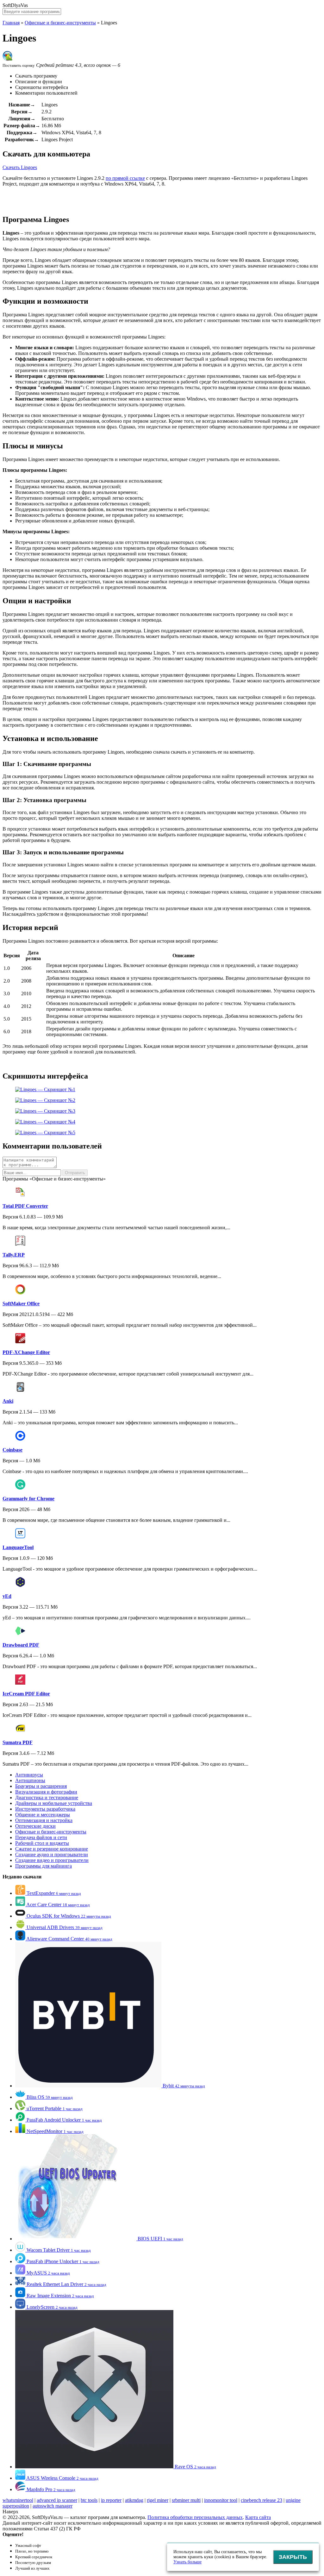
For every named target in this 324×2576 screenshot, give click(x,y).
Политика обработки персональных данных (195, 2517)
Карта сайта (258, 2517)
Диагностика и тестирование (47, 1798)
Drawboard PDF (21, 1645)
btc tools (89, 2500)
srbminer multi (186, 2500)
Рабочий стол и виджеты (42, 1843)
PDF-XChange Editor (26, 1352)
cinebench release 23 (262, 2500)
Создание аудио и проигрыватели (52, 1854)
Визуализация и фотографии (46, 1792)
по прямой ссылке (125, 178)
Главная (11, 23)
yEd (7, 1596)
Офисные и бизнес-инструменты (60, 23)
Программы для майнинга (44, 1866)
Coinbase (12, 1450)
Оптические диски (35, 1826)
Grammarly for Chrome (28, 1499)
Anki (8, 1401)
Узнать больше (187, 2562)
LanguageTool (18, 1547)
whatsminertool (18, 2500)
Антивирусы (29, 1775)
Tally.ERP (14, 1255)
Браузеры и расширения (41, 1786)
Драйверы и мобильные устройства (54, 1803)
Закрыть (293, 2557)
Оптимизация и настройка (44, 1820)
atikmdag (134, 2500)
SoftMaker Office (21, 1304)
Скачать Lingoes (20, 167)
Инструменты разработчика (45, 1809)
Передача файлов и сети (41, 1837)
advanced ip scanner (57, 2500)
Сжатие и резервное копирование (52, 1849)
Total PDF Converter (25, 1206)
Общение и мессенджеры (43, 1815)
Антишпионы (30, 1780)
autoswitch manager (53, 2506)
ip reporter (111, 2500)
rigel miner (158, 2500)
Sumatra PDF (18, 1742)
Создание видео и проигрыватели (52, 1860)
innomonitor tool (221, 2500)
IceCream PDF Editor (26, 1694)
